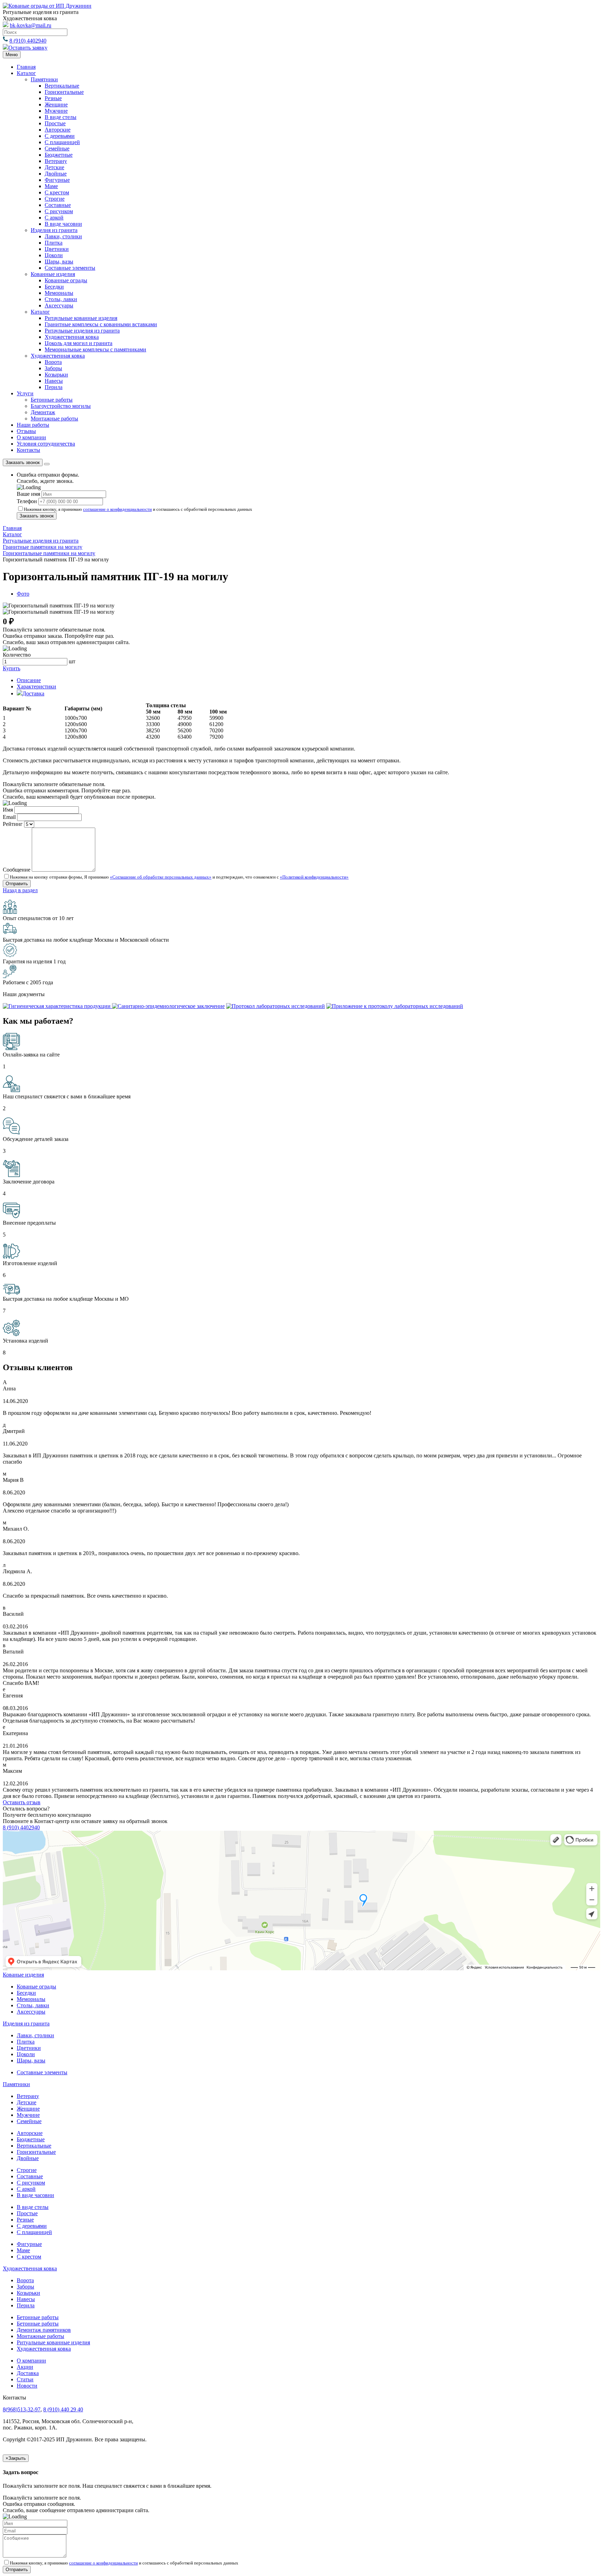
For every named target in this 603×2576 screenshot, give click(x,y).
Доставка (28, 2373)
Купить (12, 668)
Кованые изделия (23, 1975)
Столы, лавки (61, 299)
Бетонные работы (52, 400)
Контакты (28, 450)
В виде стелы (61, 117)
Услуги (25, 393)
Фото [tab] (23, 594)
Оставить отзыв (22, 1802)
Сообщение (17, 870)
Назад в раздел (20, 890)
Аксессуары (59, 305)
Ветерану (56, 161)
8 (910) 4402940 (28, 41)
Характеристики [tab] (36, 686)
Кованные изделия (53, 274)
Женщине (56, 104)
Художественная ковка (72, 337)
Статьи (25, 2379)
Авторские (58, 130)
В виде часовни (63, 224)
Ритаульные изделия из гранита (82, 331)
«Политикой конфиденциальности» (314, 877)
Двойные (56, 174)
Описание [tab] (29, 680)
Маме (51, 186)
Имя (8, 810)
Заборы (53, 368)
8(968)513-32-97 (22, 2409)
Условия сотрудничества (46, 444)
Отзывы (26, 431)
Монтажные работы (54, 419)
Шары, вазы (59, 262)
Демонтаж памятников (44, 2330)
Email (9, 817)
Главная (26, 67)
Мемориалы (59, 293)
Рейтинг (13, 824)
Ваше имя (28, 494)
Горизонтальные (64, 92)
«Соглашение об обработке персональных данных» (161, 877)
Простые (55, 123)
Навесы (54, 381)
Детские (54, 167)
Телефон (27, 501)
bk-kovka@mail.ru (31, 25)
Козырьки (56, 375)
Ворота (53, 362)
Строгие (55, 199)
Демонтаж (43, 412)
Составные (58, 205)
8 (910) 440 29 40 (63, 2409)
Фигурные (57, 180)
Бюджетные (59, 155)
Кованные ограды (66, 280)
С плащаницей (62, 142)
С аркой (54, 218)
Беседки (54, 287)
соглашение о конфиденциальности (117, 509)
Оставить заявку (28, 48)
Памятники (44, 79)
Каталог (26, 73)
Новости (27, 2386)
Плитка (54, 243)
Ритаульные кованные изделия (81, 318)
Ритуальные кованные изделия (53, 2342)
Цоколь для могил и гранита (79, 343)
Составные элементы (70, 268)
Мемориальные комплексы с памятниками (95, 349)
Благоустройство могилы (61, 406)
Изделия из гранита (54, 230)
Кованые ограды (36, 1987)
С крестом (57, 192)
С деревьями (60, 136)
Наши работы (33, 425)
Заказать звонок (23, 462)
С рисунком (59, 211)
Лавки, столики (63, 236)
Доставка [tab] (33, 693)
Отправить (17, 2570)
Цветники (57, 249)
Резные (53, 98)
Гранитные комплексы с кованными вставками (101, 324)
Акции (25, 2367)
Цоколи (54, 255)
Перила (54, 387)
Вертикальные (62, 86)
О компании (31, 437)
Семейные (57, 148)
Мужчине (56, 111)
